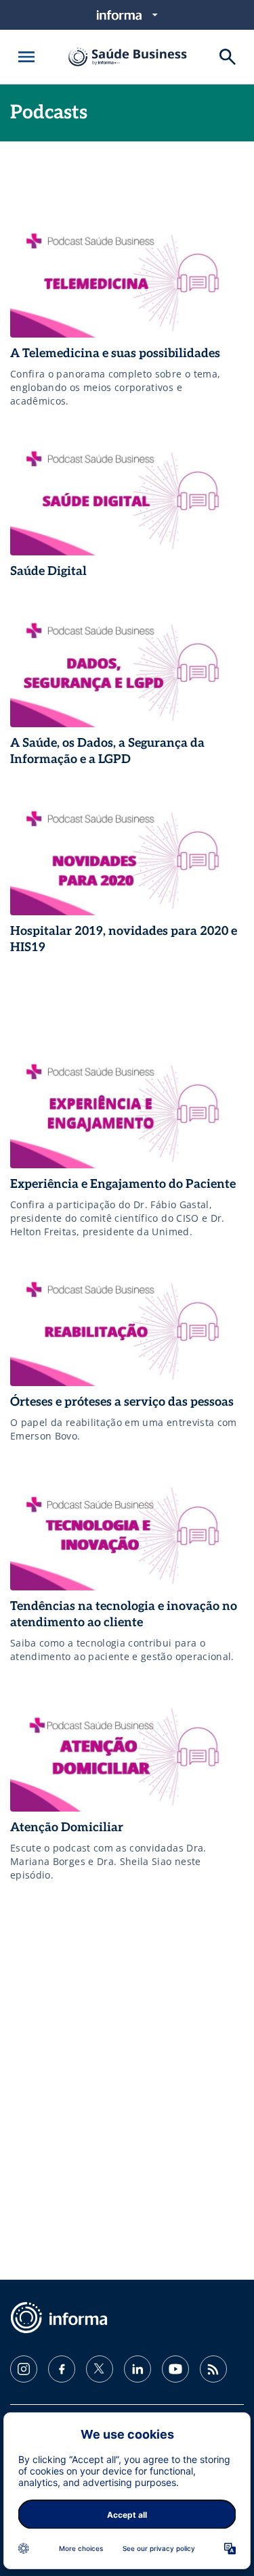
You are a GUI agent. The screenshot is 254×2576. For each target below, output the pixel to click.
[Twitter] (100, 2369)
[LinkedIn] (137, 2369)
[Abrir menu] (26, 57)
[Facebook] (62, 2369)
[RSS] (213, 2369)
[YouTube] (175, 2369)
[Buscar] (228, 57)
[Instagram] (24, 2369)
